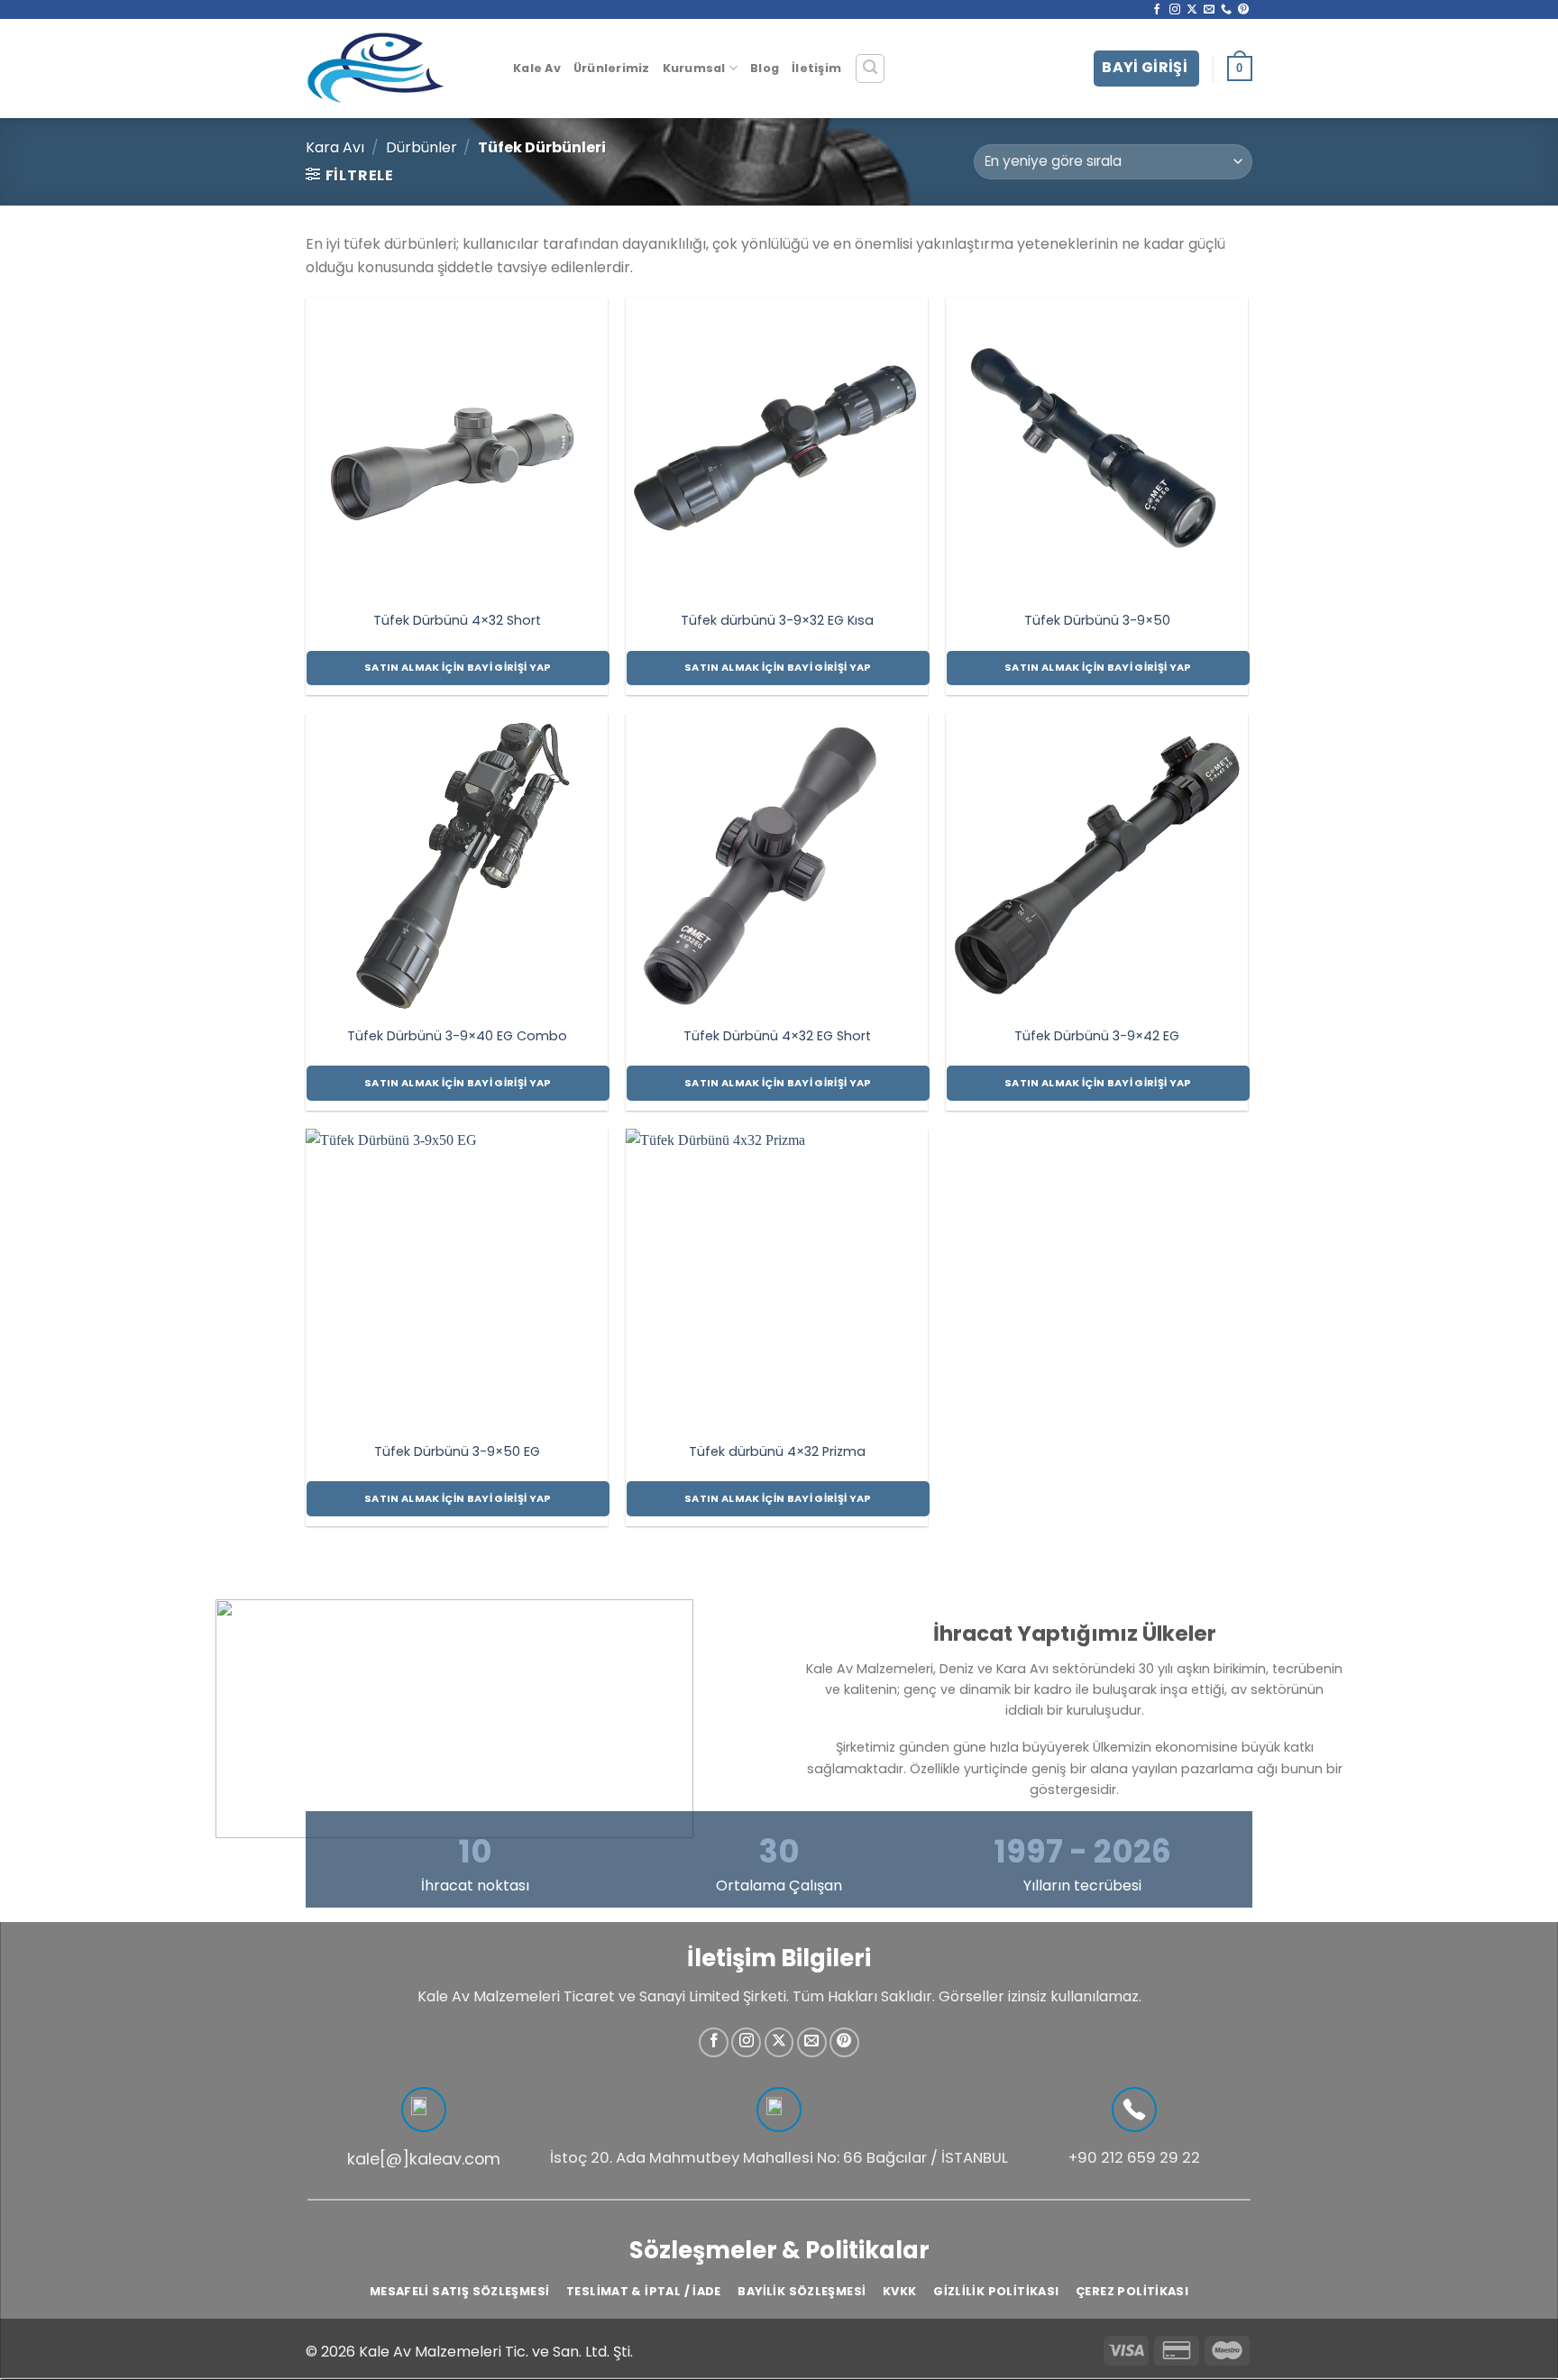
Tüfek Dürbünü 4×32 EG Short (777, 1036)
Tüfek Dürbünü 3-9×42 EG (1097, 1036)
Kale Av (537, 68)
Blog (765, 68)
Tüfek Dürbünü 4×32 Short (457, 621)
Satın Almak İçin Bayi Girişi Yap (458, 667)
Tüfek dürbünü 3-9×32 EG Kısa (777, 621)
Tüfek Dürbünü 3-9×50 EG (457, 1452)
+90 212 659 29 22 (1134, 2158)
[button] (870, 69)
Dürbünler (422, 147)
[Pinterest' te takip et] (1243, 10)
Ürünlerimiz (612, 68)
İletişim (816, 68)
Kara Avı (335, 147)
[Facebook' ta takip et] (1157, 10)
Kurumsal (694, 68)
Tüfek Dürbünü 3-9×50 (1097, 621)
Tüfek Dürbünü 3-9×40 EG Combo (457, 1036)
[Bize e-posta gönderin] (1209, 10)
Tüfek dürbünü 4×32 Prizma (777, 1452)
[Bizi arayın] (1226, 10)
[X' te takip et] (1192, 10)
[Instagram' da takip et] (1175, 10)
